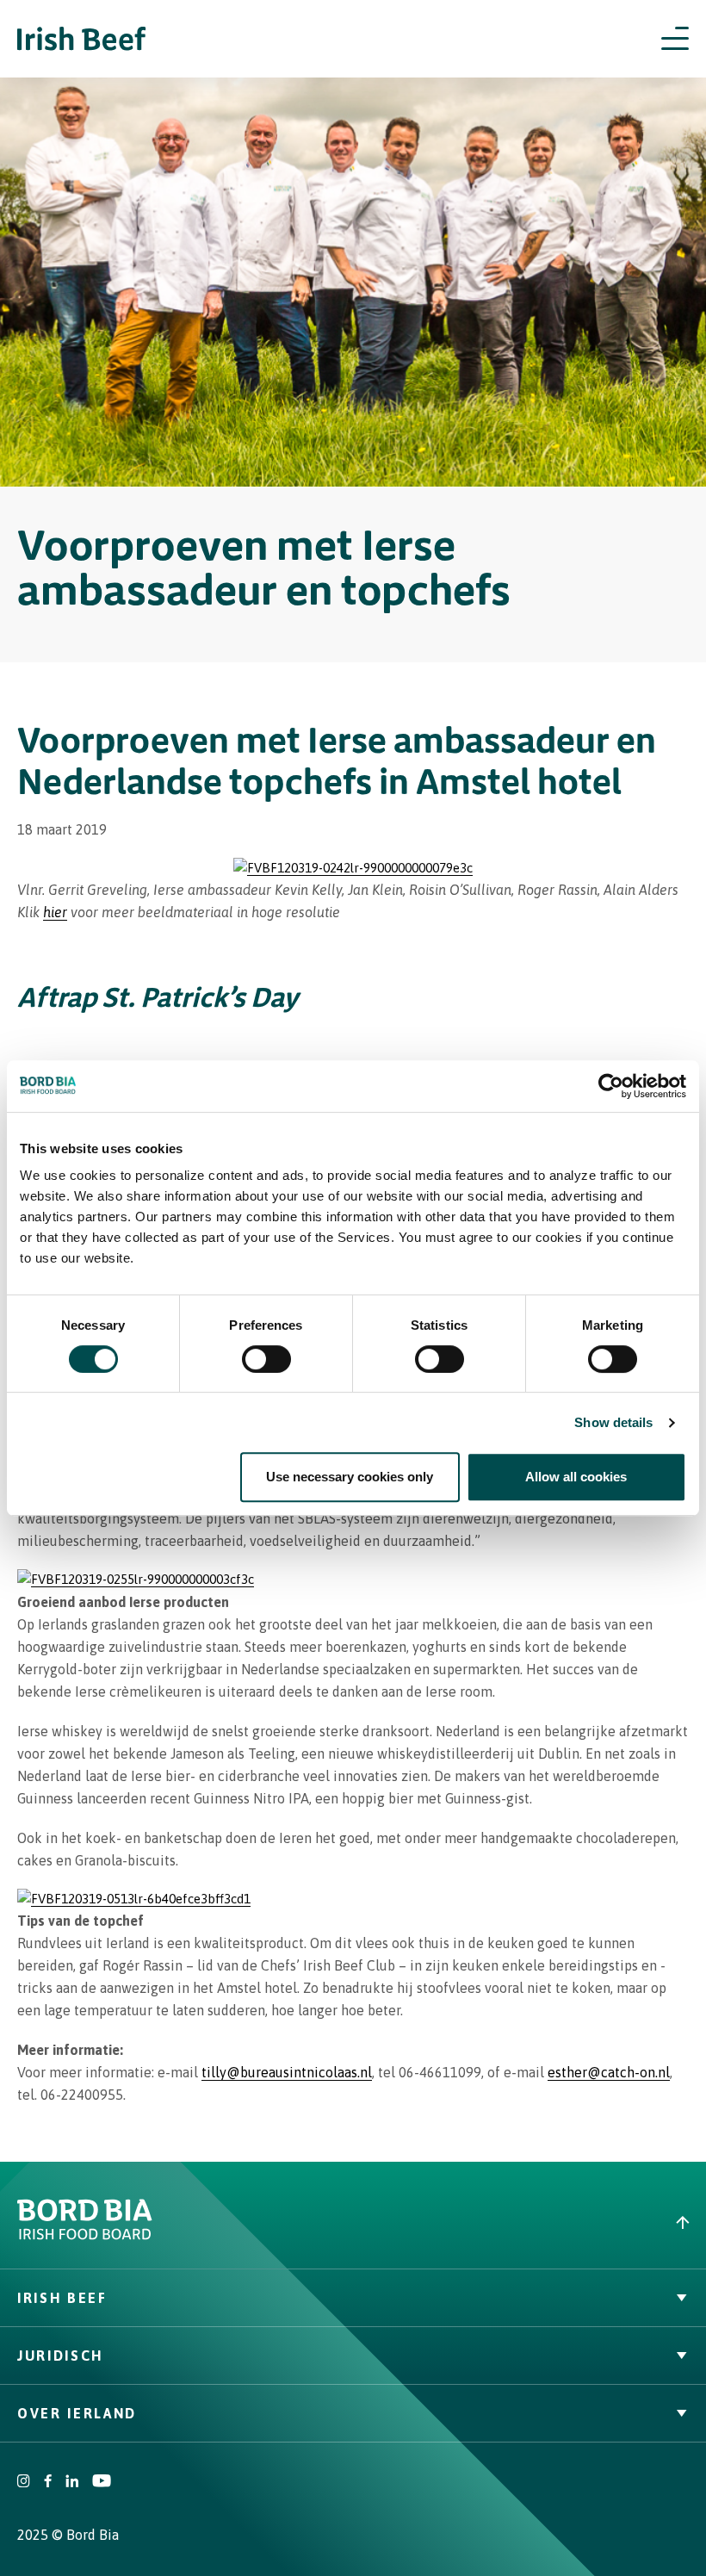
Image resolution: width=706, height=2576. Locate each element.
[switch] (266, 1359)
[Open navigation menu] (675, 39)
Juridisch (60, 2356)
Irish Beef (62, 2298)
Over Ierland (77, 2413)
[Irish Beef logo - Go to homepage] (82, 39)
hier (55, 912)
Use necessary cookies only (350, 1477)
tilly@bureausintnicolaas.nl (287, 2072)
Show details (613, 1422)
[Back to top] (529, 2222)
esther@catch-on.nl (609, 2072)
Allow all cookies (576, 1477)
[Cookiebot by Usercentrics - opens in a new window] (611, 1086)
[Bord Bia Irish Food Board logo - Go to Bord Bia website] (85, 2235)
